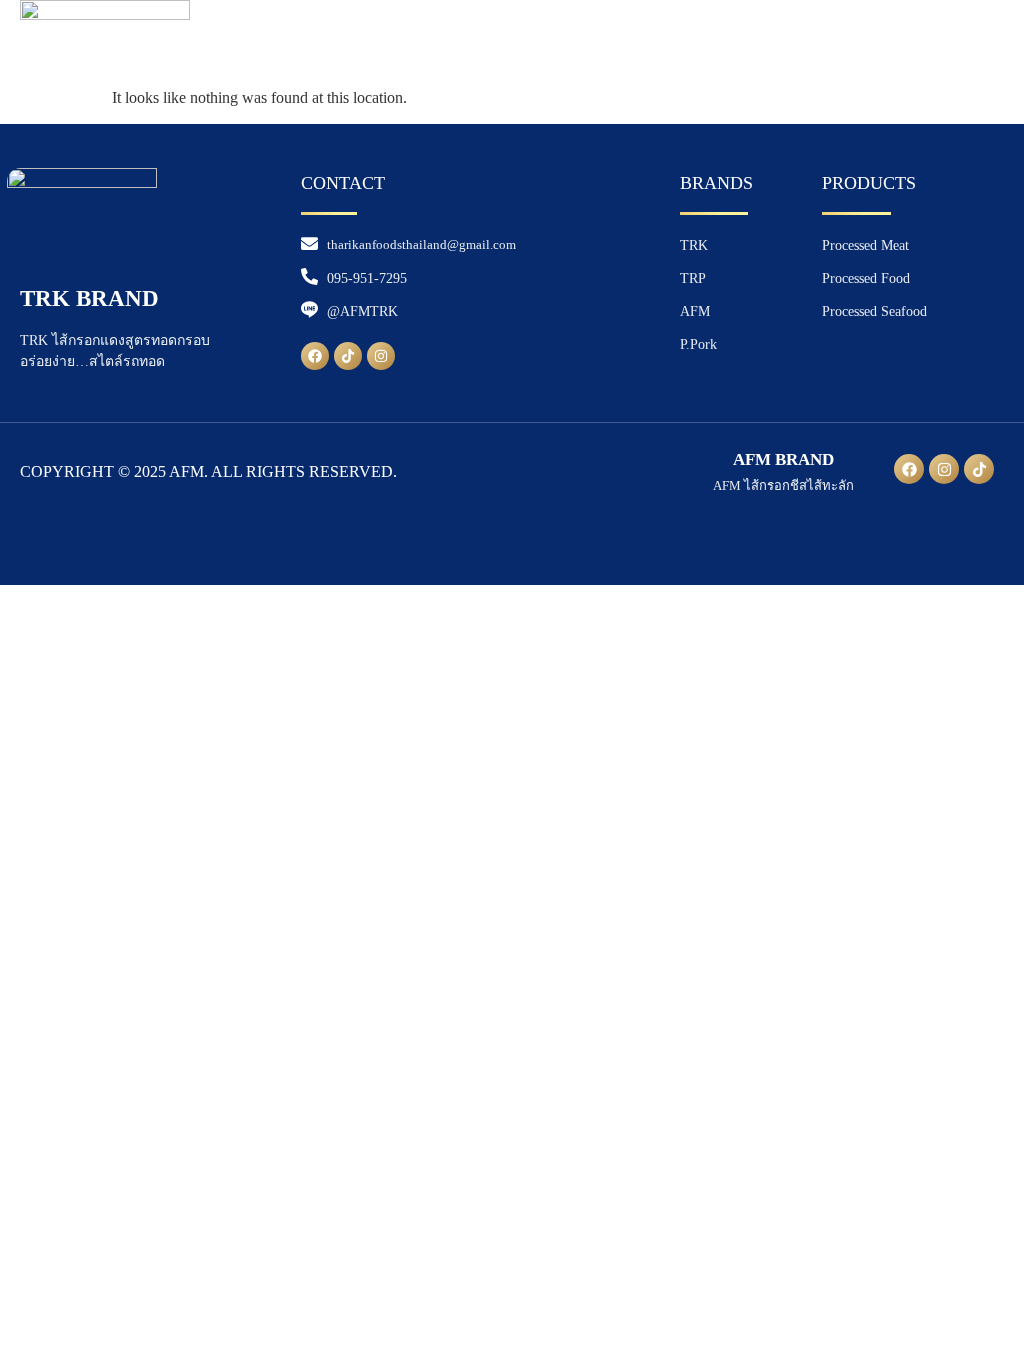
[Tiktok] (348, 356)
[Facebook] (315, 356)
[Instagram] (381, 356)
